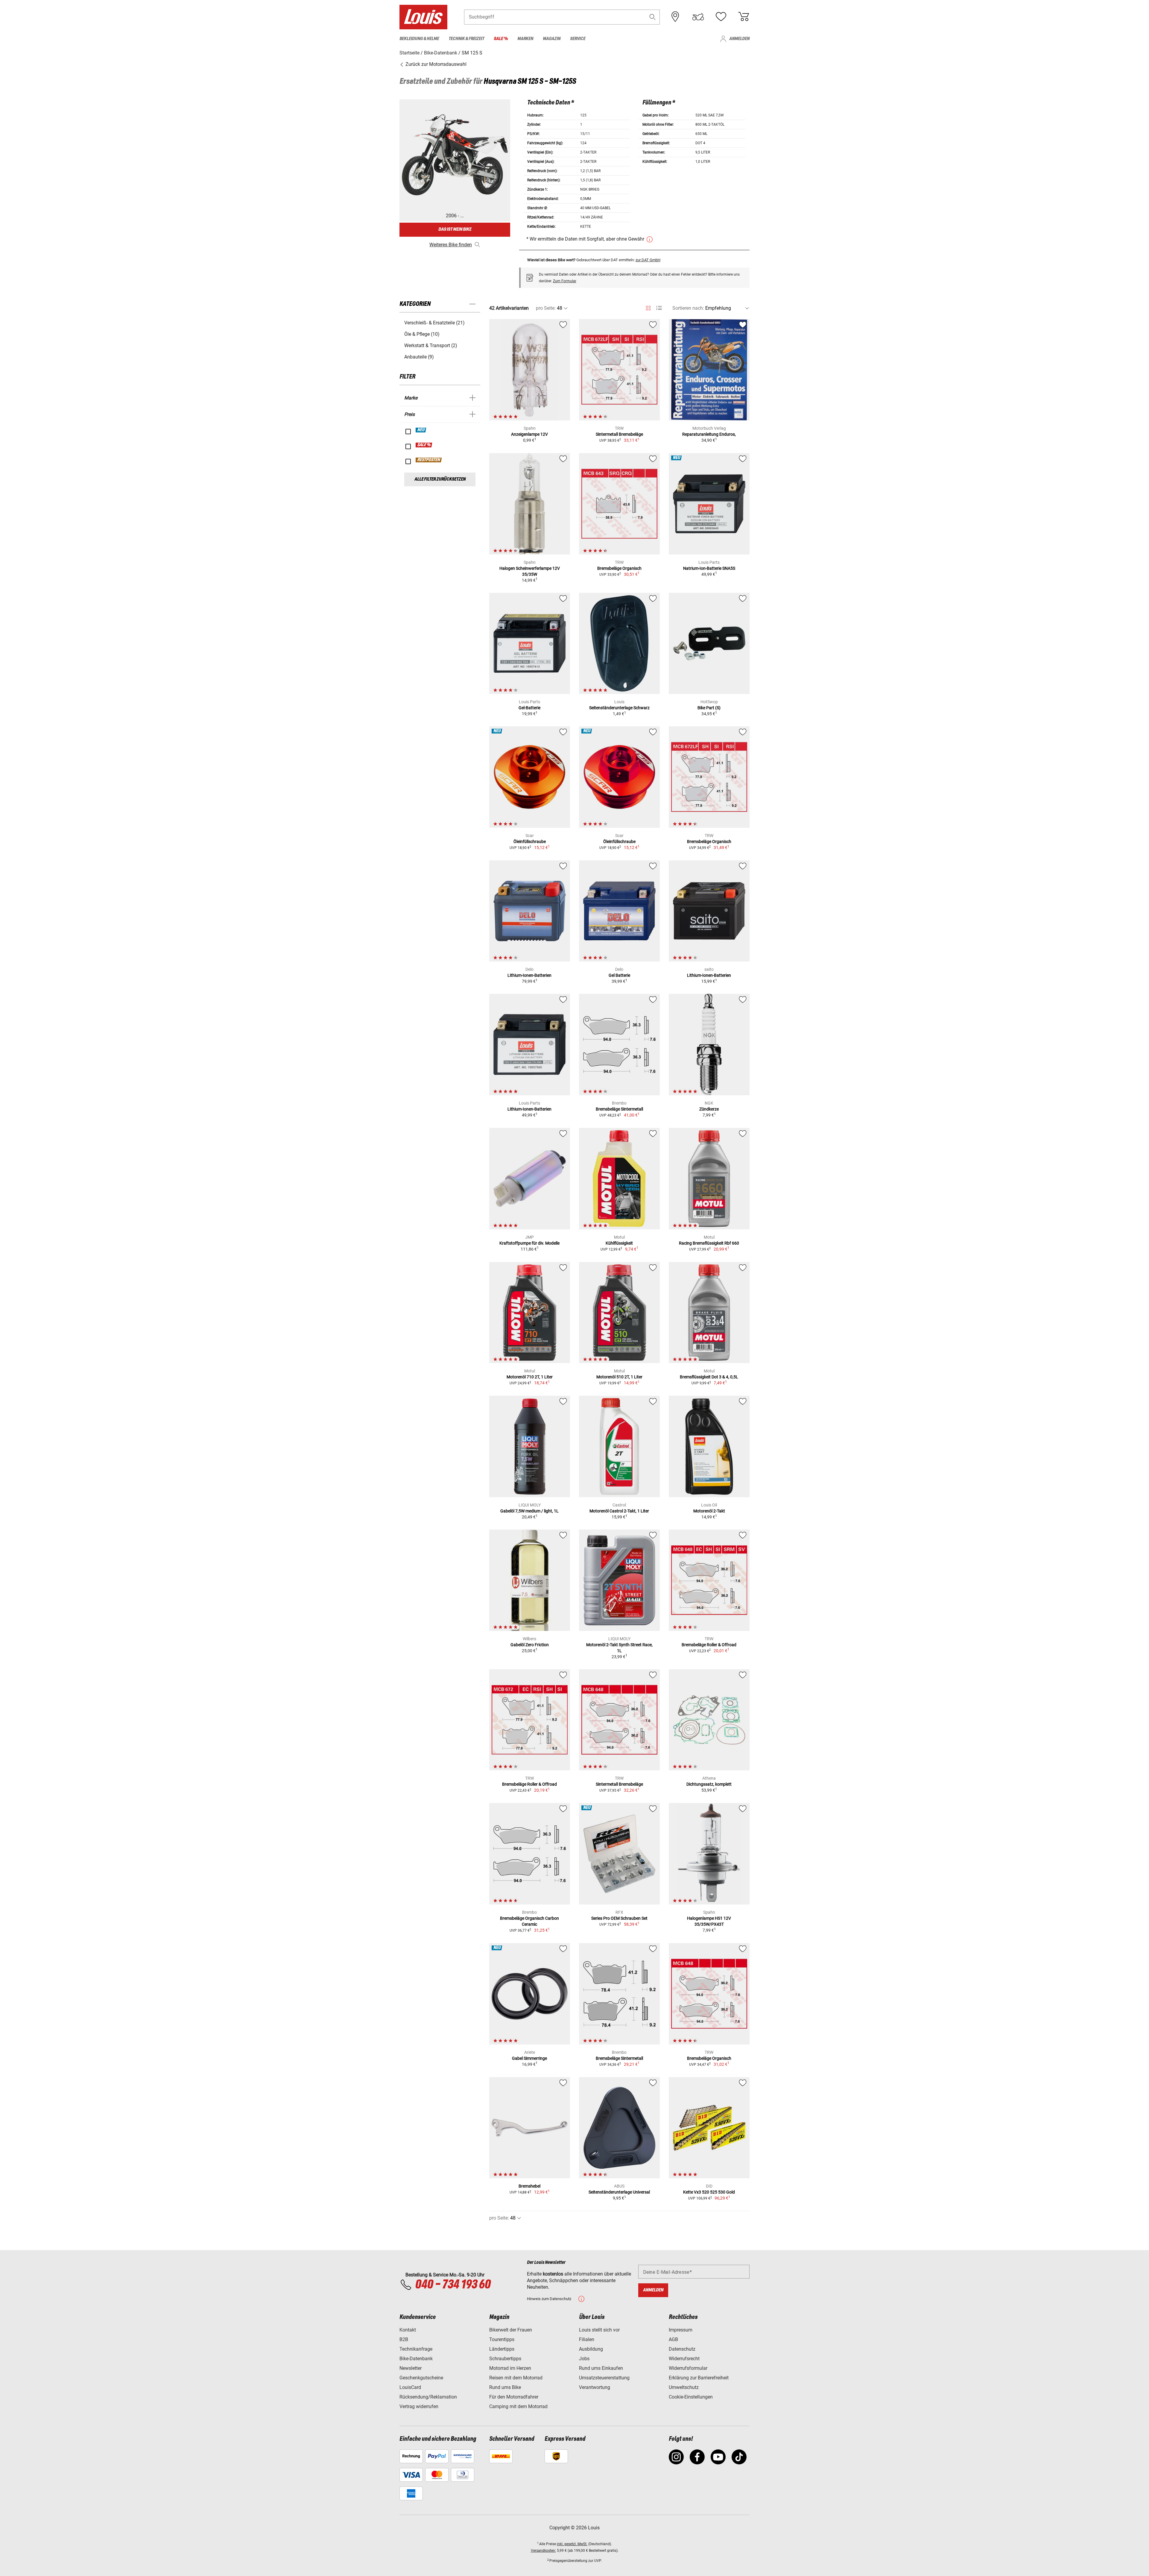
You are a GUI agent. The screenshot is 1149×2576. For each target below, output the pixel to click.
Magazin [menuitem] (552, 39)
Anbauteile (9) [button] (419, 357)
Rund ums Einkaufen (601, 2368)
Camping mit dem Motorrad (518, 2406)
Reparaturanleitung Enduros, (709, 434)
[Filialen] (675, 17)
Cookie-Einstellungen (691, 2397)
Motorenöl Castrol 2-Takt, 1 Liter (619, 1511)
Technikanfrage (416, 2349)
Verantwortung (595, 2387)
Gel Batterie (619, 975)
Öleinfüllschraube (530, 842)
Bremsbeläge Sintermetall (619, 1109)
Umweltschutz (684, 2387)
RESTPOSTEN (429, 460)
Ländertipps (502, 2349)
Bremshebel (529, 2186)
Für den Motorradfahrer (514, 2397)
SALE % (424, 445)
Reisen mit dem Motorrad (516, 2378)
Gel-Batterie (529, 708)
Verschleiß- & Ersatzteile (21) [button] (434, 323)
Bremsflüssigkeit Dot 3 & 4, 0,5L (709, 1377)
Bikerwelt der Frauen (511, 2330)
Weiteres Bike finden (451, 245)
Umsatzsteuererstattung (604, 2378)
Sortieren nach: (688, 308)
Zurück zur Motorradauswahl (435, 64)
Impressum (681, 2330)
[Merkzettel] (721, 17)
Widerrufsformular (688, 2368)
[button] (653, 17)
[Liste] (659, 308)
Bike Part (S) (709, 708)
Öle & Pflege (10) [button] (422, 334)
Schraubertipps (505, 2359)
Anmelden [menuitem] (739, 39)
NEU (421, 430)
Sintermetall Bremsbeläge (619, 434)
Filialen (587, 2339)
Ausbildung (591, 2349)
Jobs (584, 2359)
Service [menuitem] (578, 39)
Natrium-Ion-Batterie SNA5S (709, 568)
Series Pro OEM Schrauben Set (619, 1918)
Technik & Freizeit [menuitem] (466, 39)
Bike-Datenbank (416, 2359)
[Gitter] (648, 307)
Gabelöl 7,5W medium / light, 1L (529, 1511)
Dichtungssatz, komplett (709, 1784)
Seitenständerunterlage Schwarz (619, 708)
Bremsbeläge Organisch (619, 568)
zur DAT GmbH (648, 260)
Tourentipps (502, 2339)
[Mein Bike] (698, 17)
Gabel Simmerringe (529, 2058)
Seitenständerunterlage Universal (619, 2192)
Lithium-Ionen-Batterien (529, 975)
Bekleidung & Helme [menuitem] (419, 39)
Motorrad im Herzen (510, 2368)
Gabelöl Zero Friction (530, 1645)
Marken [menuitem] (525, 39)
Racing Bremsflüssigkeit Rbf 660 (709, 1243)
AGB (673, 2339)
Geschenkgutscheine (421, 2378)
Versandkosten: (543, 2551)
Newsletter (411, 2368)
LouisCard (410, 2387)
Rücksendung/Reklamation (428, 2397)
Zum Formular (565, 281)
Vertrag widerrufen (419, 2406)
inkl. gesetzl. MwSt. (572, 2544)
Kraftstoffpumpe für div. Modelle (529, 1243)
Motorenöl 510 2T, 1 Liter (619, 1377)
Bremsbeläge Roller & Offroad (709, 1645)
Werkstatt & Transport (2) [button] (431, 345)
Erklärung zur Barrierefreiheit (699, 2378)
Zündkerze (709, 1109)
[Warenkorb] (744, 17)
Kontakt (408, 2330)
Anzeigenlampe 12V (529, 434)
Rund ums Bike (505, 2387)
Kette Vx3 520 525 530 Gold (709, 2192)
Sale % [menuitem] (501, 39)
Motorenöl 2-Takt (709, 1511)
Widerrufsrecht (684, 2359)
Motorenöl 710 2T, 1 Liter (530, 1377)
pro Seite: (546, 308)
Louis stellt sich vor (599, 2330)
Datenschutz (682, 2349)
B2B (404, 2339)
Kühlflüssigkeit (619, 1243)
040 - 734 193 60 (453, 2285)
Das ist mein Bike (455, 229)
